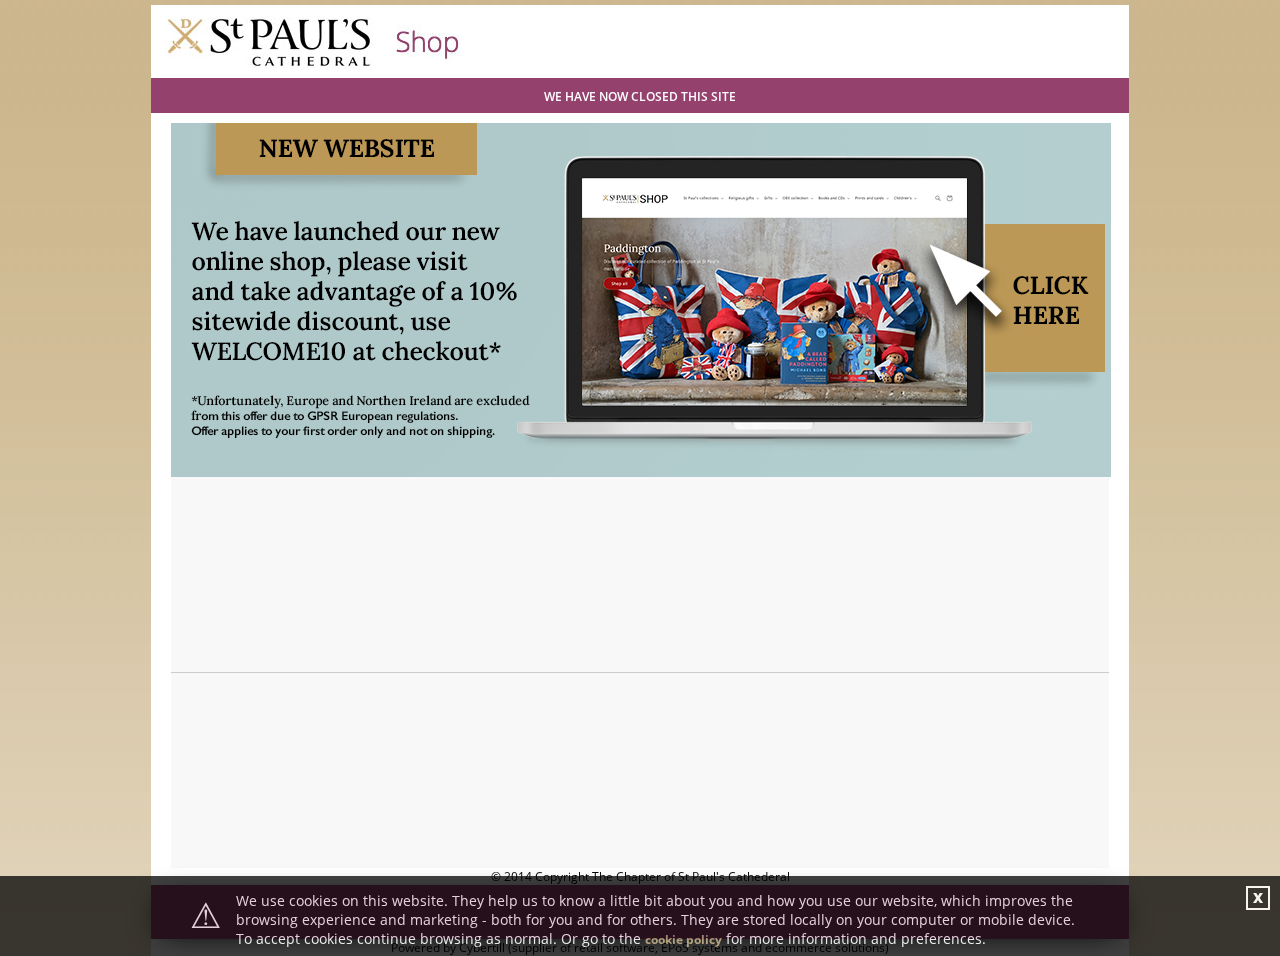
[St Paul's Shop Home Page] (313, 64)
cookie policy (683, 939)
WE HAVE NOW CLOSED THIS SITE (640, 96)
